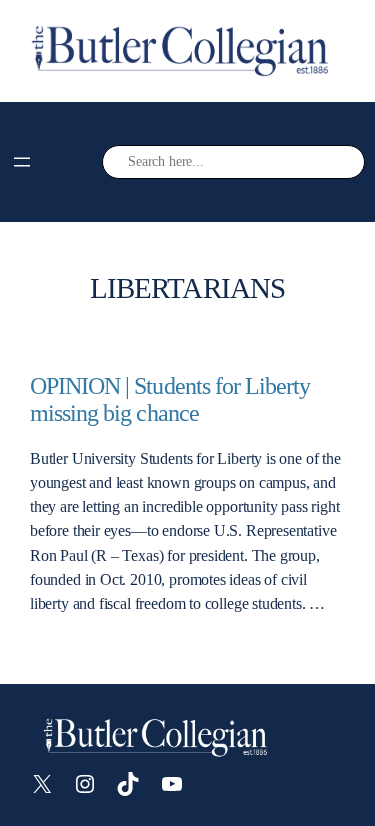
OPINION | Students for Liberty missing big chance (170, 399)
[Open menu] (22, 162)
